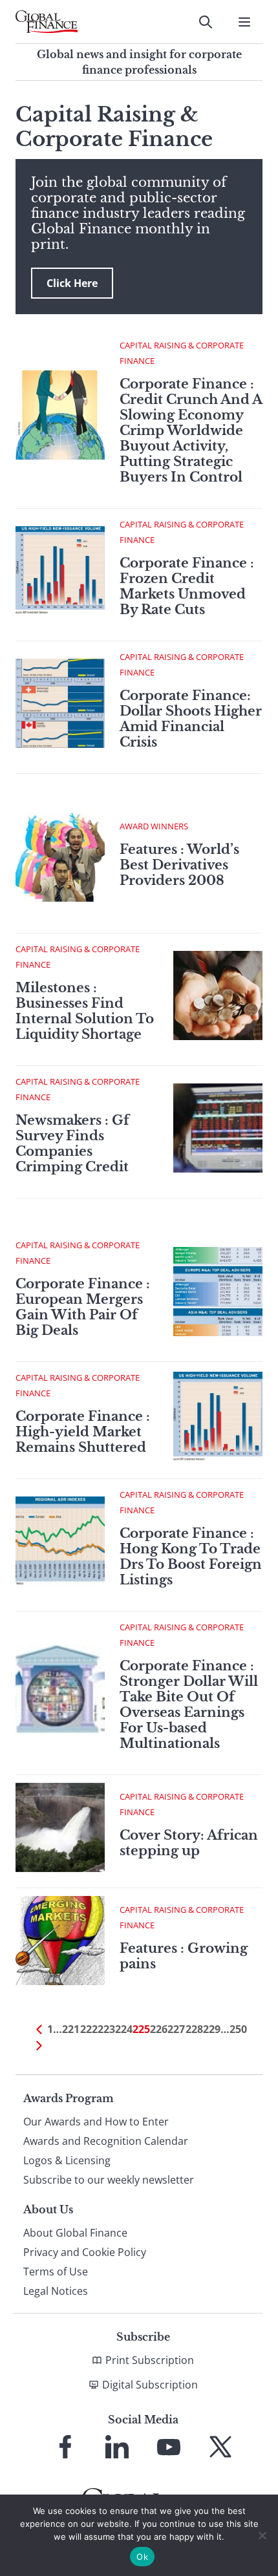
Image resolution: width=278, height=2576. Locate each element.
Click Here (72, 283)
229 (212, 2029)
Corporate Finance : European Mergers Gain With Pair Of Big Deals (83, 1307)
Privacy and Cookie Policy (85, 2252)
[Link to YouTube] (169, 2447)
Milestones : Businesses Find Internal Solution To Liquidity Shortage (85, 1011)
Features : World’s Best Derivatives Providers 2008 (179, 865)
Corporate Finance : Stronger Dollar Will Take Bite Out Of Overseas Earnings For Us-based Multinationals (189, 1705)
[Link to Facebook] (65, 2447)
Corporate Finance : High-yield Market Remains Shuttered (83, 1432)
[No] (262, 2535)
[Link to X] (220, 2447)
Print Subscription (150, 2360)
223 (106, 2029)
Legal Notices (56, 2291)
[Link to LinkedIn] (117, 2447)
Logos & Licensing (67, 2160)
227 (176, 2029)
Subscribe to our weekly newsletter (109, 2180)
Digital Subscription (150, 2385)
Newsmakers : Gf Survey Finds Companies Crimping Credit (72, 1144)
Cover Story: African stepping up (189, 1843)
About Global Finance (75, 2233)
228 (194, 2029)
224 (124, 2029)
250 (238, 2029)
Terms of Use (56, 2272)
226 (159, 2029)
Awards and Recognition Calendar (106, 2141)
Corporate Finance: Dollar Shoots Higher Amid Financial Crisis (191, 719)
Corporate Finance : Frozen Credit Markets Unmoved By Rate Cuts (187, 586)
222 (89, 2029)
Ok (142, 2557)
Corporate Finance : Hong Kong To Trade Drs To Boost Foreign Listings (191, 1557)
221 (71, 2029)
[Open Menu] (244, 22)
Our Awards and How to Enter (96, 2122)
